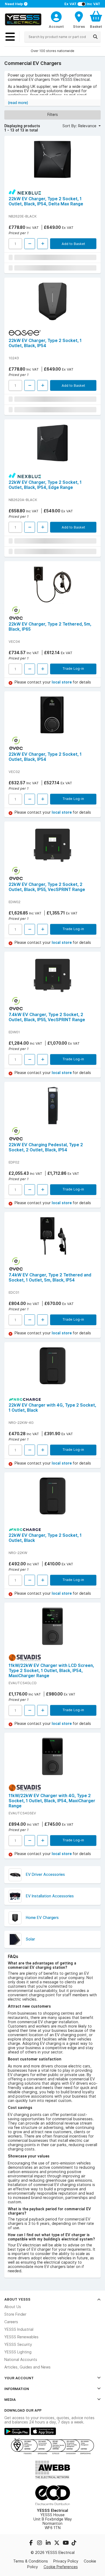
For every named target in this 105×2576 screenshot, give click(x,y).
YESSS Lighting (18, 2352)
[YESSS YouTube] (66, 2543)
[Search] (95, 37)
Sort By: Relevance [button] (80, 126)
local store (62, 682)
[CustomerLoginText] (56, 16)
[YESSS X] (57, 2543)
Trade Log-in (73, 668)
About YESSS (17, 2299)
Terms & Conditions (31, 2561)
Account (56, 26)
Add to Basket (73, 244)
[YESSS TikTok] (74, 2543)
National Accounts (21, 2360)
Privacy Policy (66, 2561)
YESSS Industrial (19, 2329)
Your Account (19, 2378)
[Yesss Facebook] (31, 2543)
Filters (53, 115)
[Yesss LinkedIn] (49, 2543)
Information (17, 2389)
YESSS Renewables (21, 2337)
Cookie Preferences (61, 2567)
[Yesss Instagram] (40, 2543)
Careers (11, 2322)
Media (10, 2399)
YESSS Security (18, 2344)
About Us (13, 2307)
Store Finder (15, 2314)
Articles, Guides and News (27, 2367)
